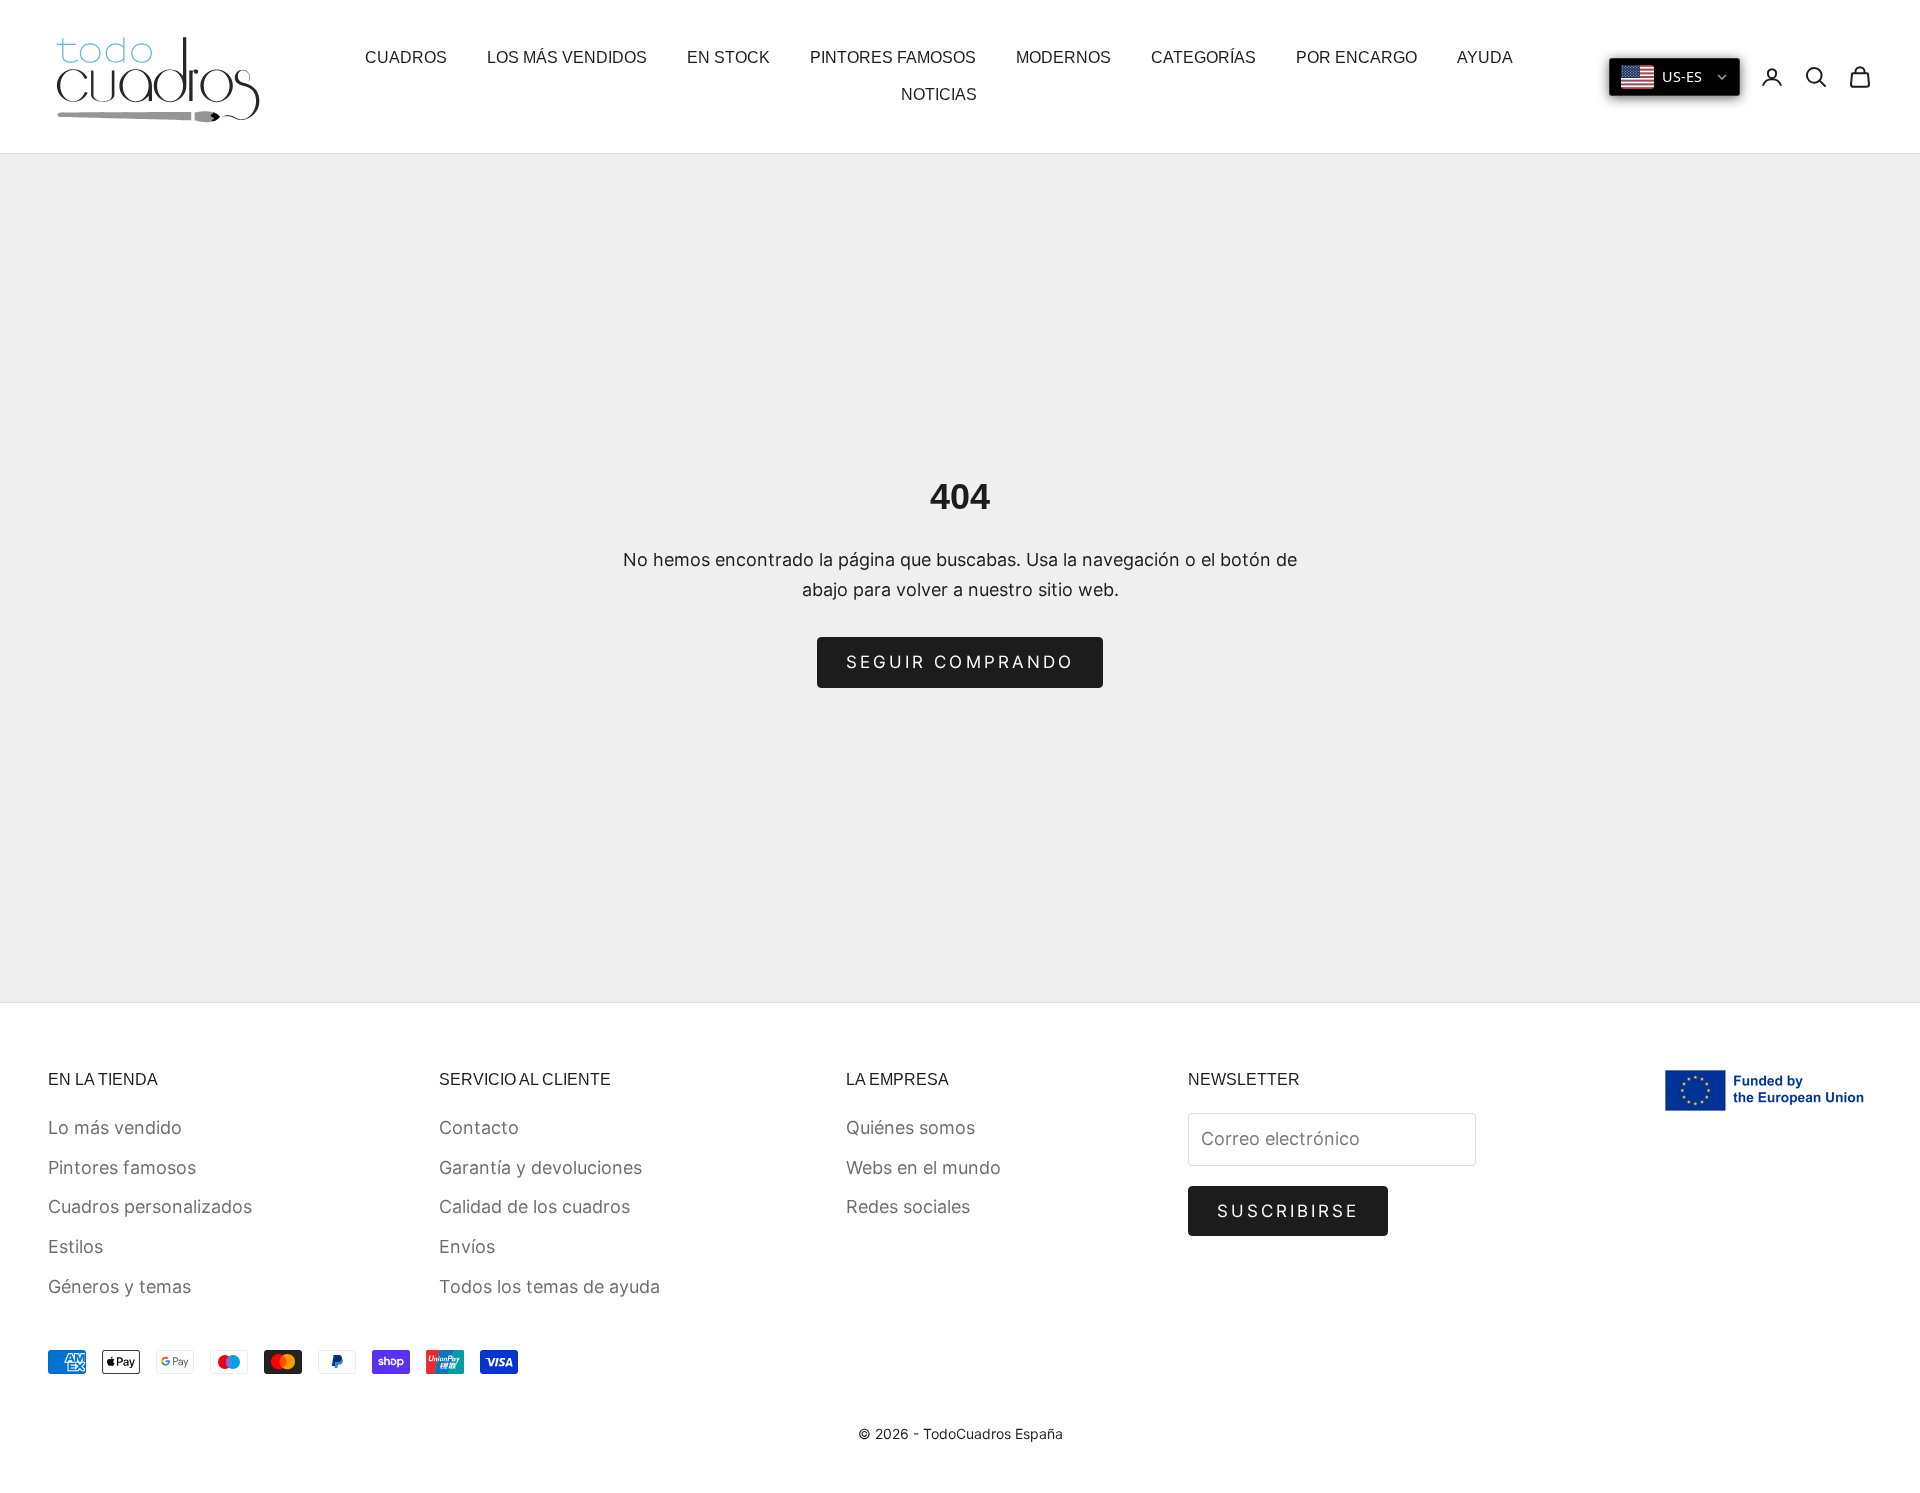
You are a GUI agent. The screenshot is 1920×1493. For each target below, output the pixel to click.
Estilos (75, 1246)
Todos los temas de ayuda (549, 1286)
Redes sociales (908, 1206)
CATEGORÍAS (1203, 57)
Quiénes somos (910, 1127)
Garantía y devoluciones (540, 1167)
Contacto (479, 1127)
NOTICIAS (939, 94)
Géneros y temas (119, 1286)
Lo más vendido (115, 1127)
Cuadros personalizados (150, 1206)
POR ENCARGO (1356, 57)
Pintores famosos (122, 1167)
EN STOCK (728, 57)
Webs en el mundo (923, 1167)
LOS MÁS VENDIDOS (567, 57)
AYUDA (1485, 57)
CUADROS (406, 57)
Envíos (467, 1246)
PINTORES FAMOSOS (893, 57)
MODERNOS (1063, 57)
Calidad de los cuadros (534, 1206)
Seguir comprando (960, 662)
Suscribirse (1288, 1211)
